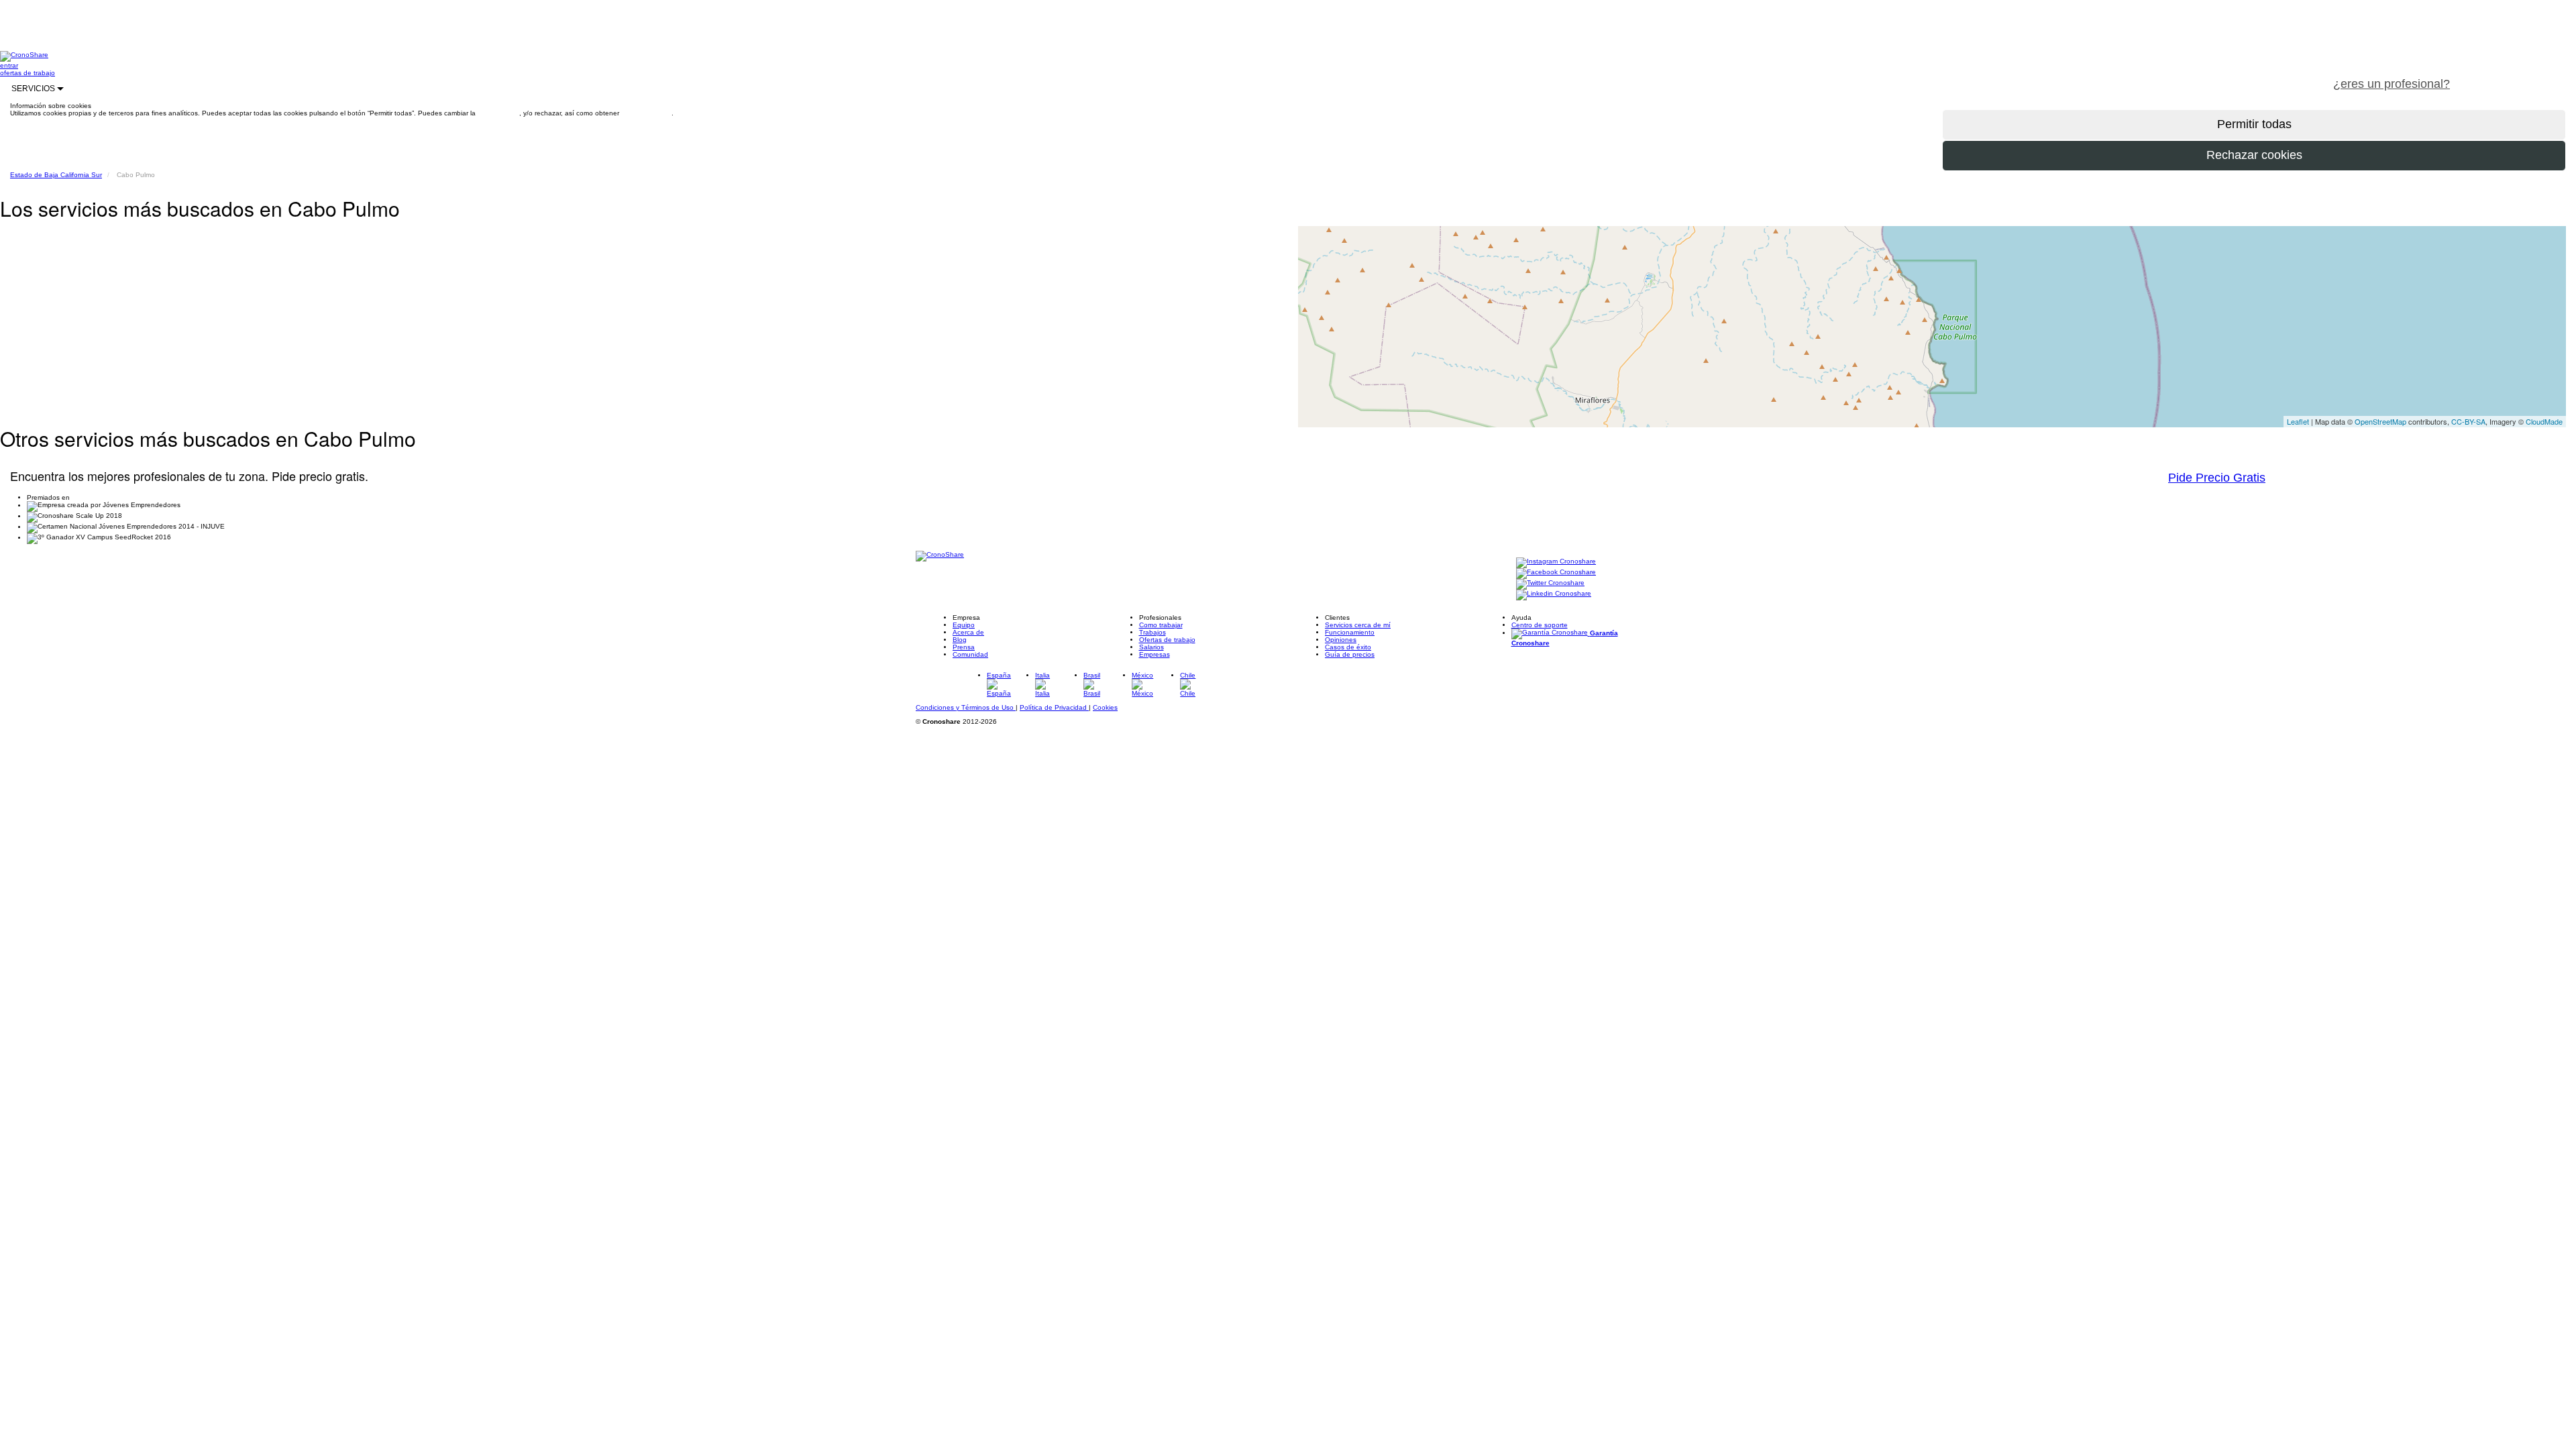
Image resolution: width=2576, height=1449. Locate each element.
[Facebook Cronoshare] (1556, 573)
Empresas (1155, 654)
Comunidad (970, 654)
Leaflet (2298, 421)
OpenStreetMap (2380, 421)
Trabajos (1152, 632)
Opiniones (1341, 640)
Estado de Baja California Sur (56, 175)
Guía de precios (1350, 654)
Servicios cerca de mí (1358, 625)
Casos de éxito (1348, 647)
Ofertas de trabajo (1167, 640)
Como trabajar (1161, 625)
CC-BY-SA (2468, 421)
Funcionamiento (1350, 632)
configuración (498, 113)
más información (646, 113)
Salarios (1151, 647)
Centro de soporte (1540, 625)
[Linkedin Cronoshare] (1554, 594)
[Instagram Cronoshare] (1556, 562)
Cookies (1105, 707)
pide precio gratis (2519, 76)
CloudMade (2544, 421)
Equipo (964, 625)
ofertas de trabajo (28, 73)
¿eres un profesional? (2392, 84)
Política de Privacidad (1054, 707)
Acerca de (968, 632)
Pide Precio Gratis (2217, 478)
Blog (960, 640)
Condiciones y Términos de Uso (966, 707)
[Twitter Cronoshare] (1550, 583)
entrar (9, 65)
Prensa (964, 647)
